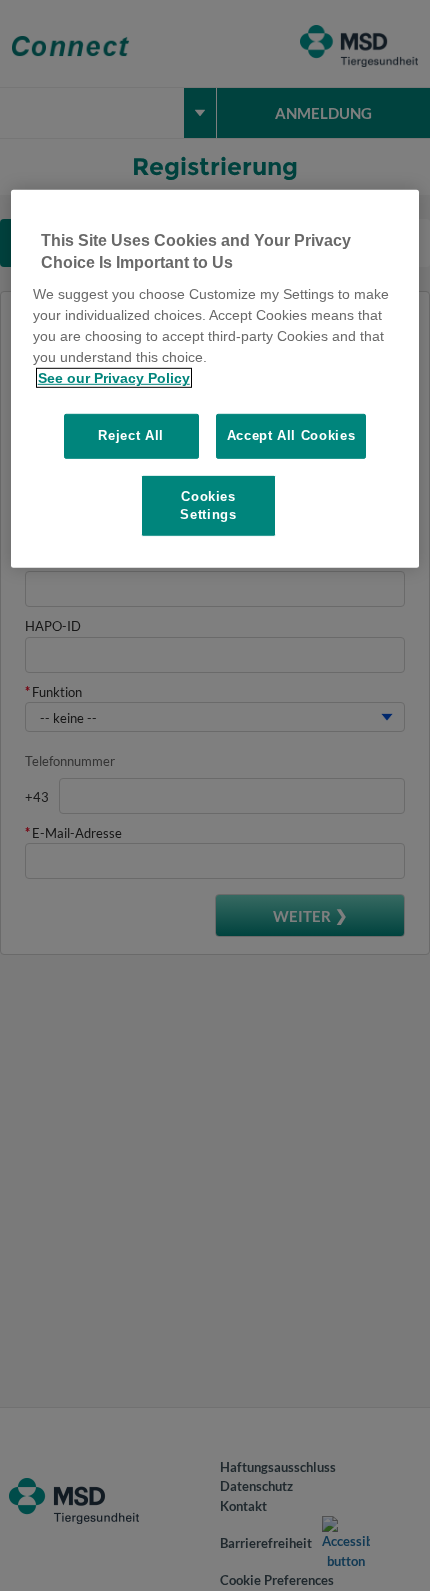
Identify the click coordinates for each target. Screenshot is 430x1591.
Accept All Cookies (291, 435)
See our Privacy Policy (114, 378)
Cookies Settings (208, 504)
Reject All (131, 435)
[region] (215, 378)
